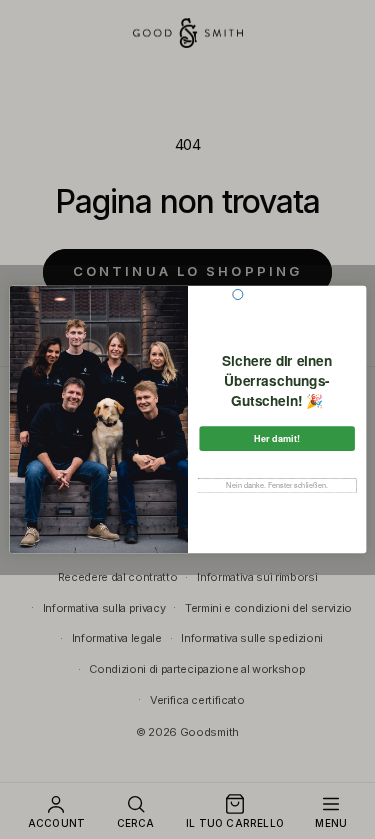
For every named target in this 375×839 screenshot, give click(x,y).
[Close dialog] (237, 294)
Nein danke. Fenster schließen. (277, 485)
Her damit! (277, 438)
